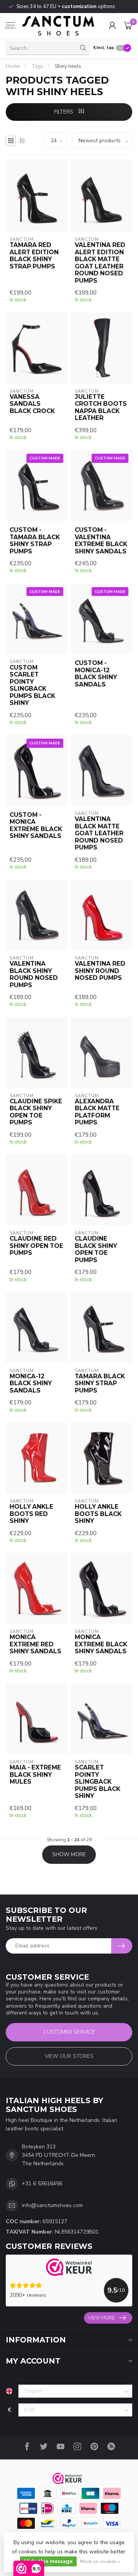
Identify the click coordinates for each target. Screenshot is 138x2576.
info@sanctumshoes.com (52, 2205)
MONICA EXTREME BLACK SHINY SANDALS (101, 1644)
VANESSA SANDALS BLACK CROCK (32, 404)
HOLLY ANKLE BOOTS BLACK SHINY (98, 1514)
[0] (128, 25)
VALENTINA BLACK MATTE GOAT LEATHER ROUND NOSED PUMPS (99, 833)
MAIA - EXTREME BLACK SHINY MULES (35, 1775)
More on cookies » (100, 2561)
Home (13, 66)
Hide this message (48, 2561)
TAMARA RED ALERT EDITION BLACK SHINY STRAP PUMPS (34, 256)
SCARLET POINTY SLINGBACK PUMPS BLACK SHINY (98, 1782)
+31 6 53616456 (42, 2183)
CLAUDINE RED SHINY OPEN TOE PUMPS (36, 1246)
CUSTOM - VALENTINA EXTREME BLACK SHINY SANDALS (101, 541)
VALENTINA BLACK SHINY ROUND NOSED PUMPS (34, 974)
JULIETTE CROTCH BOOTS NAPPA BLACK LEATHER (101, 407)
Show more (69, 1854)
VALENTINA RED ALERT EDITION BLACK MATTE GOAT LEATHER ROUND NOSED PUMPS (100, 263)
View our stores (69, 2056)
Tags (37, 66)
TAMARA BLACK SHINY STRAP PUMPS (100, 1383)
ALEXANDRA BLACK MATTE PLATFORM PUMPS (97, 1112)
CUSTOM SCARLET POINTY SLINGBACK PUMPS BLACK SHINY (32, 685)
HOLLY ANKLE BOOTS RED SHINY (31, 1514)
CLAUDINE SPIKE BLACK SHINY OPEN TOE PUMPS (36, 1112)
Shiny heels (68, 66)
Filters (64, 112)
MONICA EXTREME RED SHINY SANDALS (35, 1644)
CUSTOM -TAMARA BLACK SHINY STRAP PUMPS (35, 541)
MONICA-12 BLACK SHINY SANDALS (31, 1383)
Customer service (69, 2032)
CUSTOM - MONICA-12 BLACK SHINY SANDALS (96, 674)
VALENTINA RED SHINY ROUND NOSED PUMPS (100, 971)
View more (101, 2318)
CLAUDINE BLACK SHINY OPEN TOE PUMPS (96, 1249)
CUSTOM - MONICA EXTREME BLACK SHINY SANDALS (36, 825)
